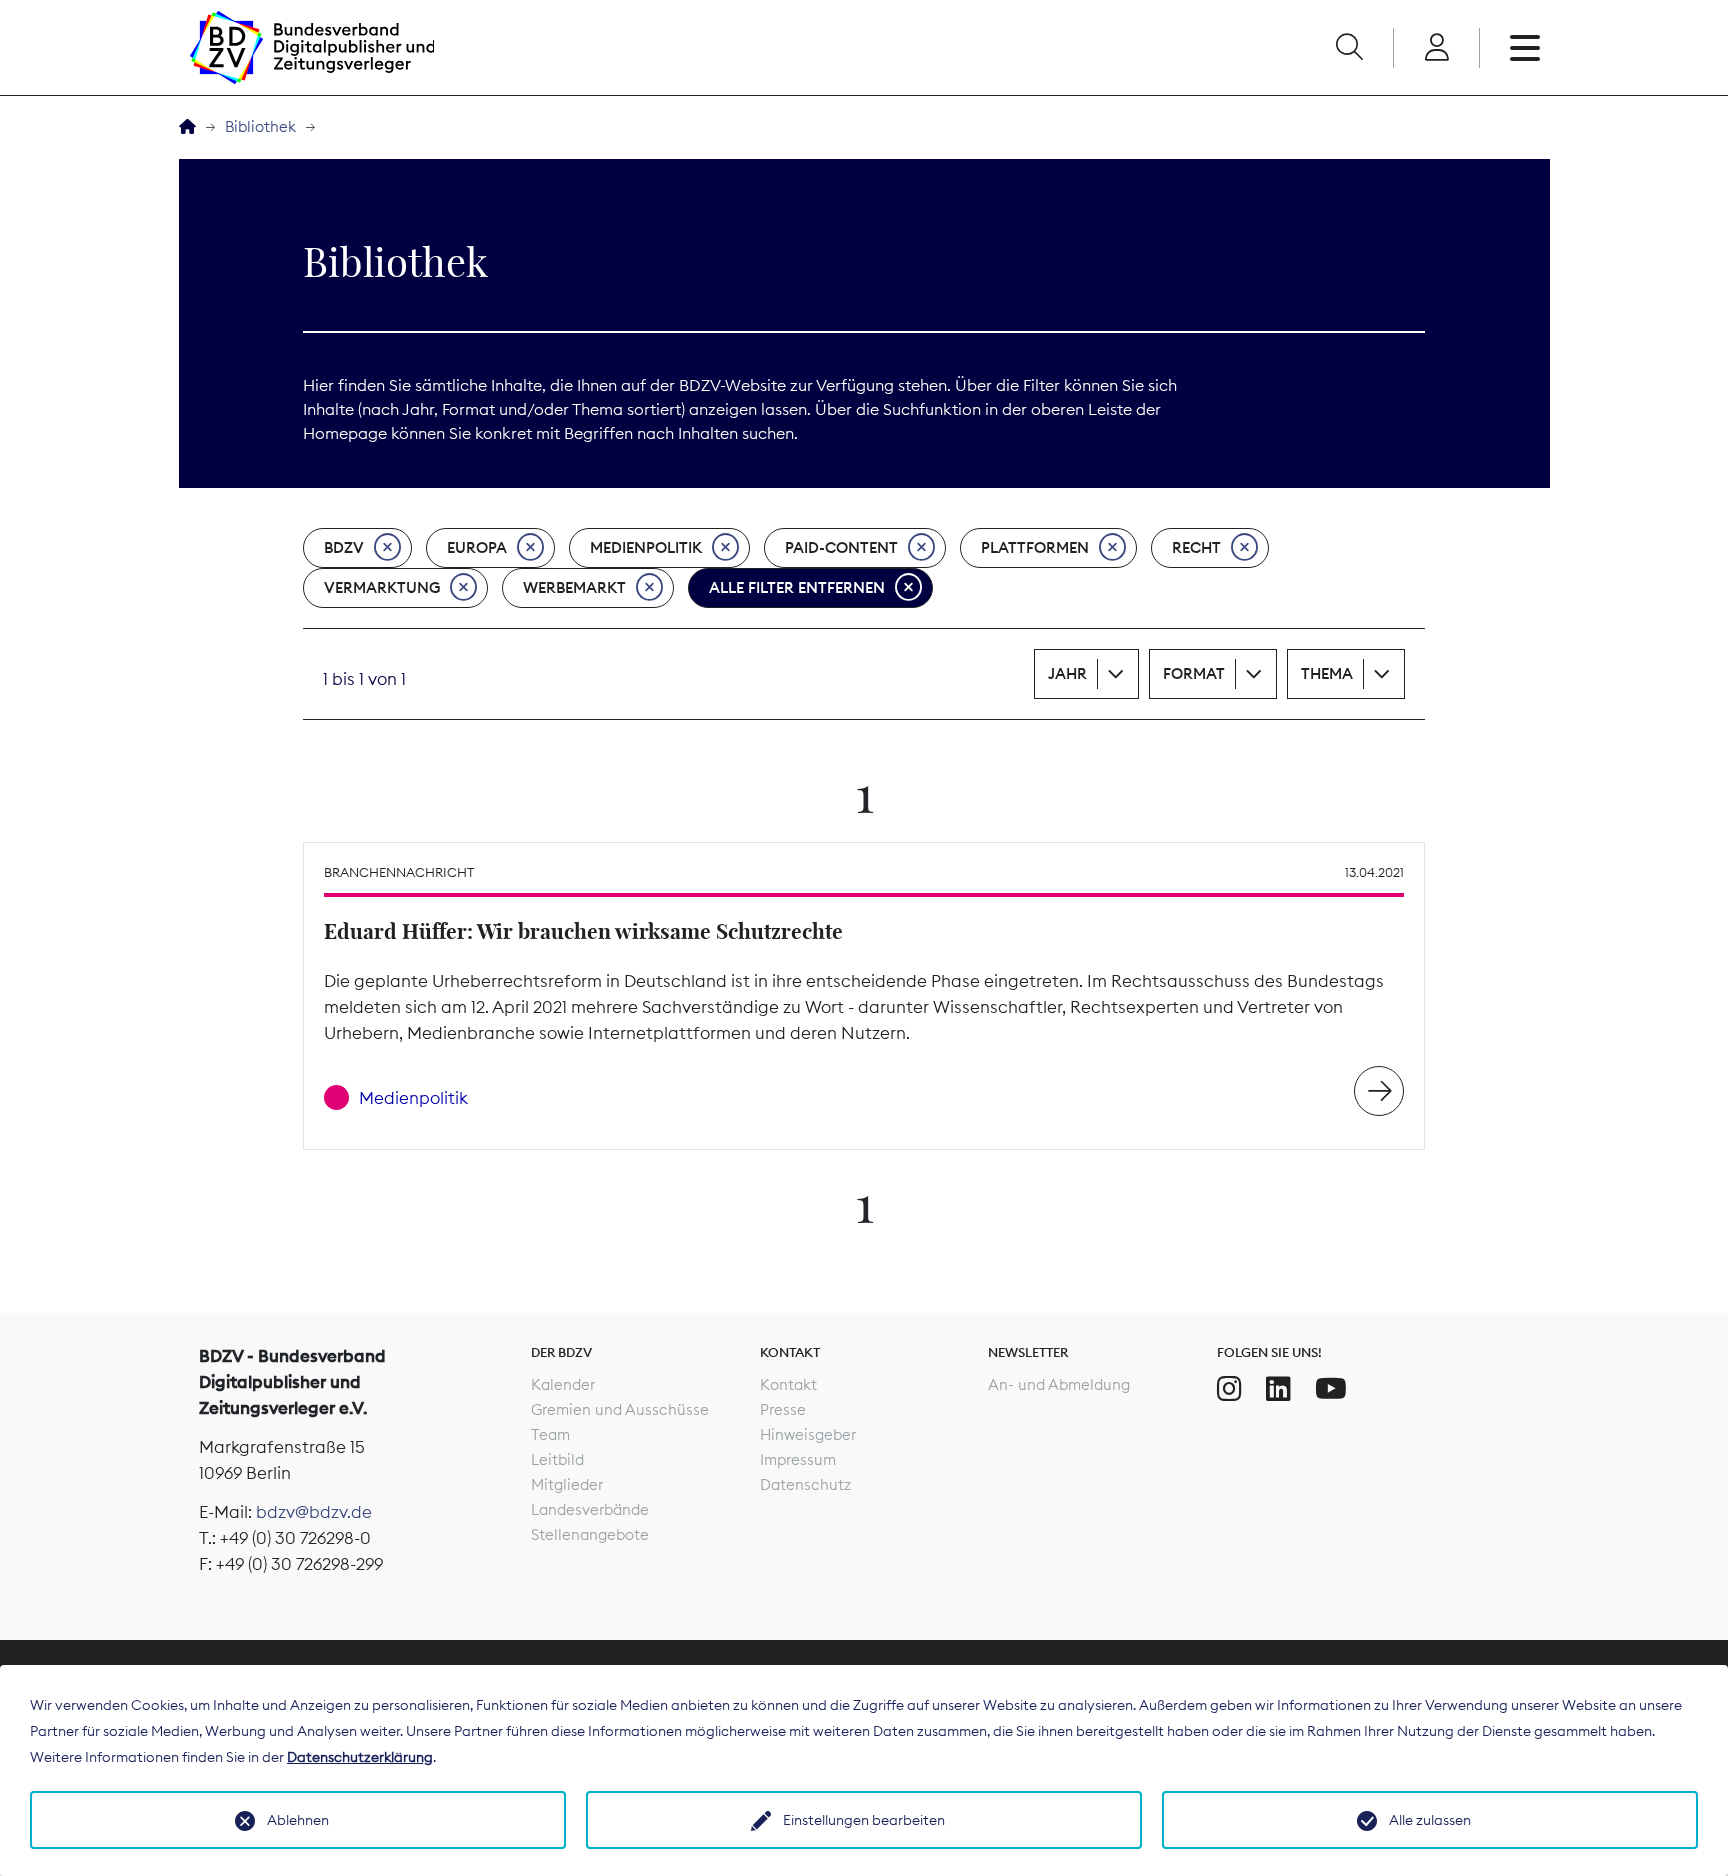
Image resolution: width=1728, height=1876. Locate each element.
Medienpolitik (646, 547)
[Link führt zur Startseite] (312, 47)
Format (1194, 673)
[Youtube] (1331, 1389)
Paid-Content (841, 547)
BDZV (344, 547)
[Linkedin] (1278, 1389)
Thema (1327, 673)
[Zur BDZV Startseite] (187, 127)
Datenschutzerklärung (360, 1757)
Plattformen (1035, 547)
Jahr (1067, 673)
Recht (1196, 547)
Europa (477, 547)
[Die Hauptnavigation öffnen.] (1525, 48)
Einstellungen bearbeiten (864, 1820)
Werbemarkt (574, 587)
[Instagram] (1229, 1389)
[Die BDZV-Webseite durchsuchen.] (1349, 48)
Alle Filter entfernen (797, 587)
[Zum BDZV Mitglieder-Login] (1436, 48)
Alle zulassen (1430, 1820)
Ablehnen (298, 1820)
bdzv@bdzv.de (314, 1512)
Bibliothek (260, 126)
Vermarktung (382, 587)
